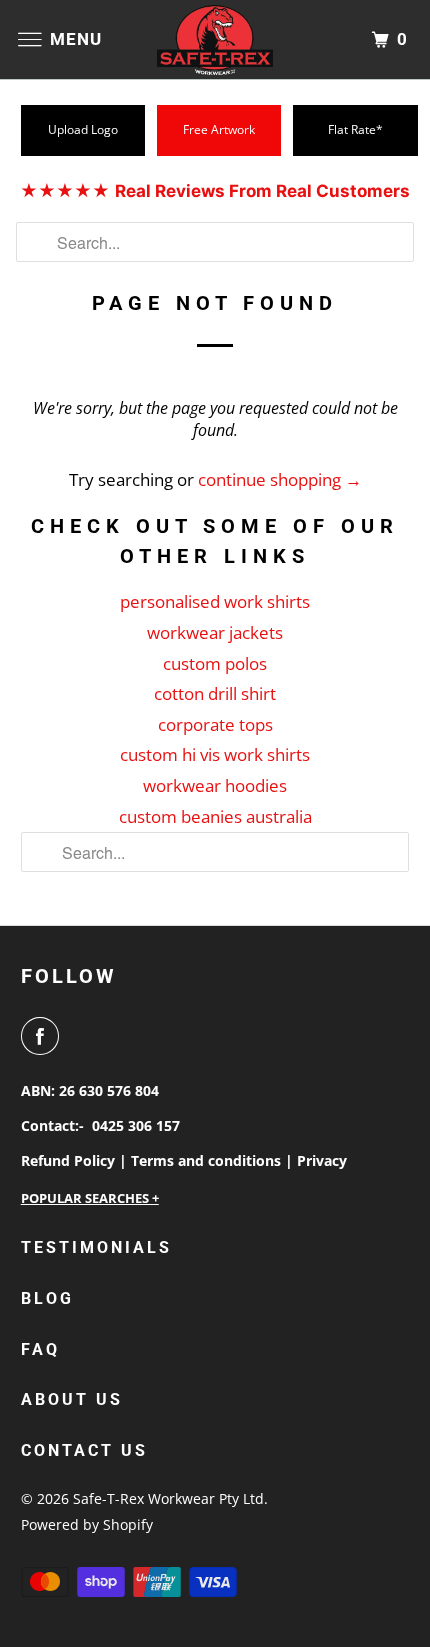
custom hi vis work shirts (215, 754)
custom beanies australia (215, 816)
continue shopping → (280, 479)
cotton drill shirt (215, 693)
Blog (47, 1298)
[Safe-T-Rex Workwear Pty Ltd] (215, 39)
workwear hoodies (215, 785)
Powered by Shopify (87, 1524)
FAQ (40, 1349)
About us (72, 1399)
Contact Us (84, 1450)
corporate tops (215, 724)
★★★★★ (215, 191)
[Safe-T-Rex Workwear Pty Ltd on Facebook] (44, 1036)
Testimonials (96, 1247)
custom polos (215, 663)
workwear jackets (215, 632)
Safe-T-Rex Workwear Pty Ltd (168, 1498)
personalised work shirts (215, 601)
